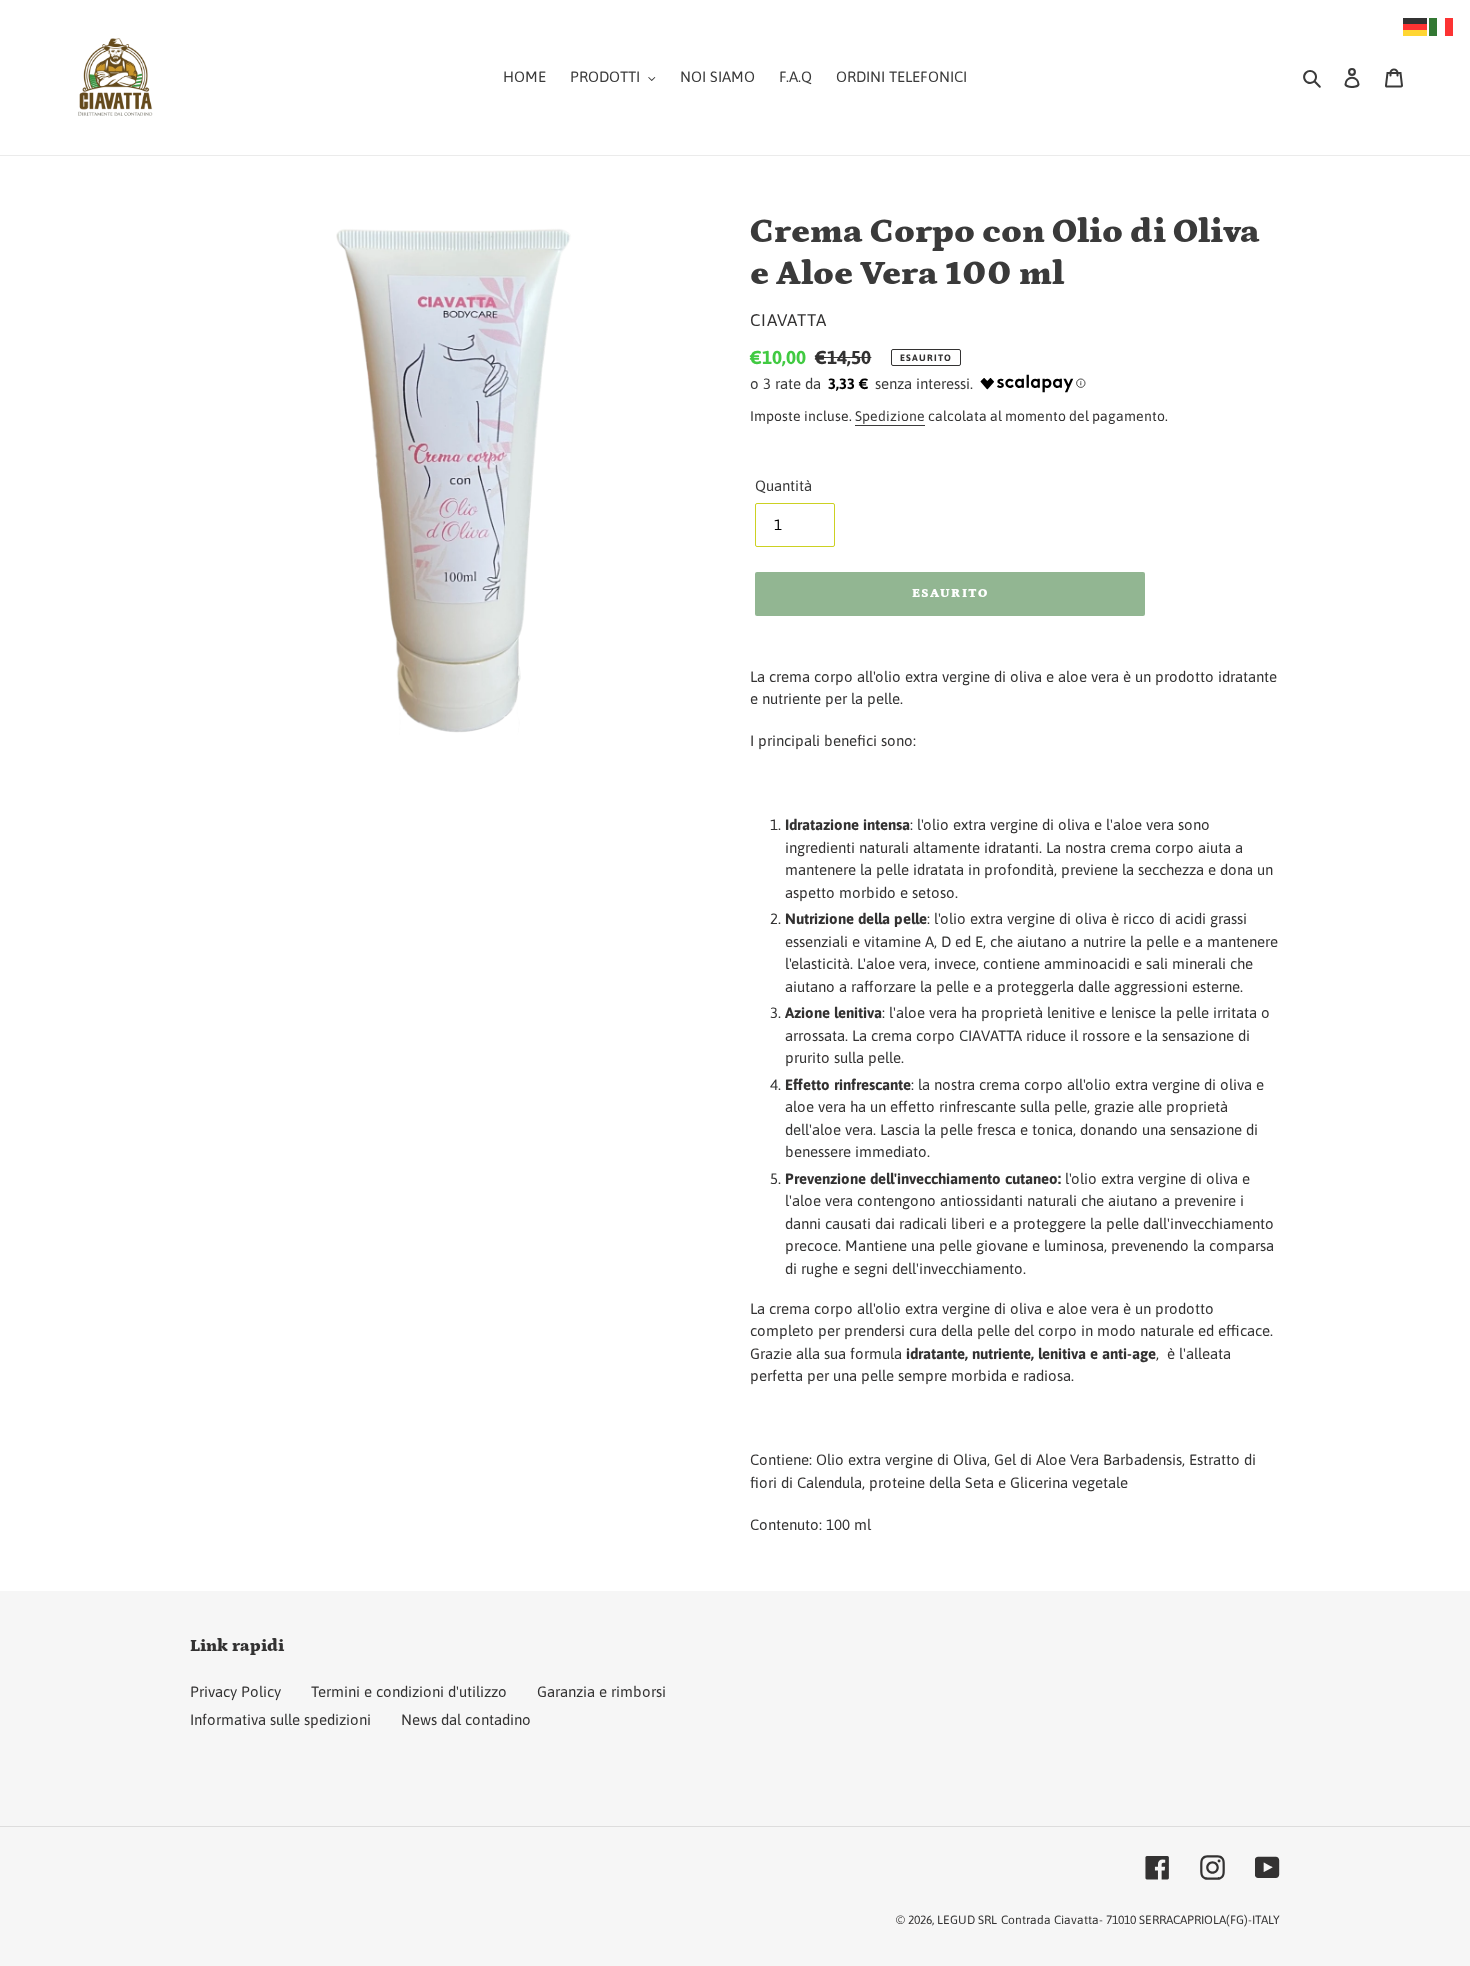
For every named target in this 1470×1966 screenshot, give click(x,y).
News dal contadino (466, 1719)
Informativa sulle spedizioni (280, 1719)
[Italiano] (1442, 25)
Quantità (783, 485)
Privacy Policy (235, 1691)
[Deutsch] (1416, 25)
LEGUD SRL (967, 1920)
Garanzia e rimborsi (601, 1691)
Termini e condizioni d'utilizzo (409, 1691)
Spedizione (890, 416)
